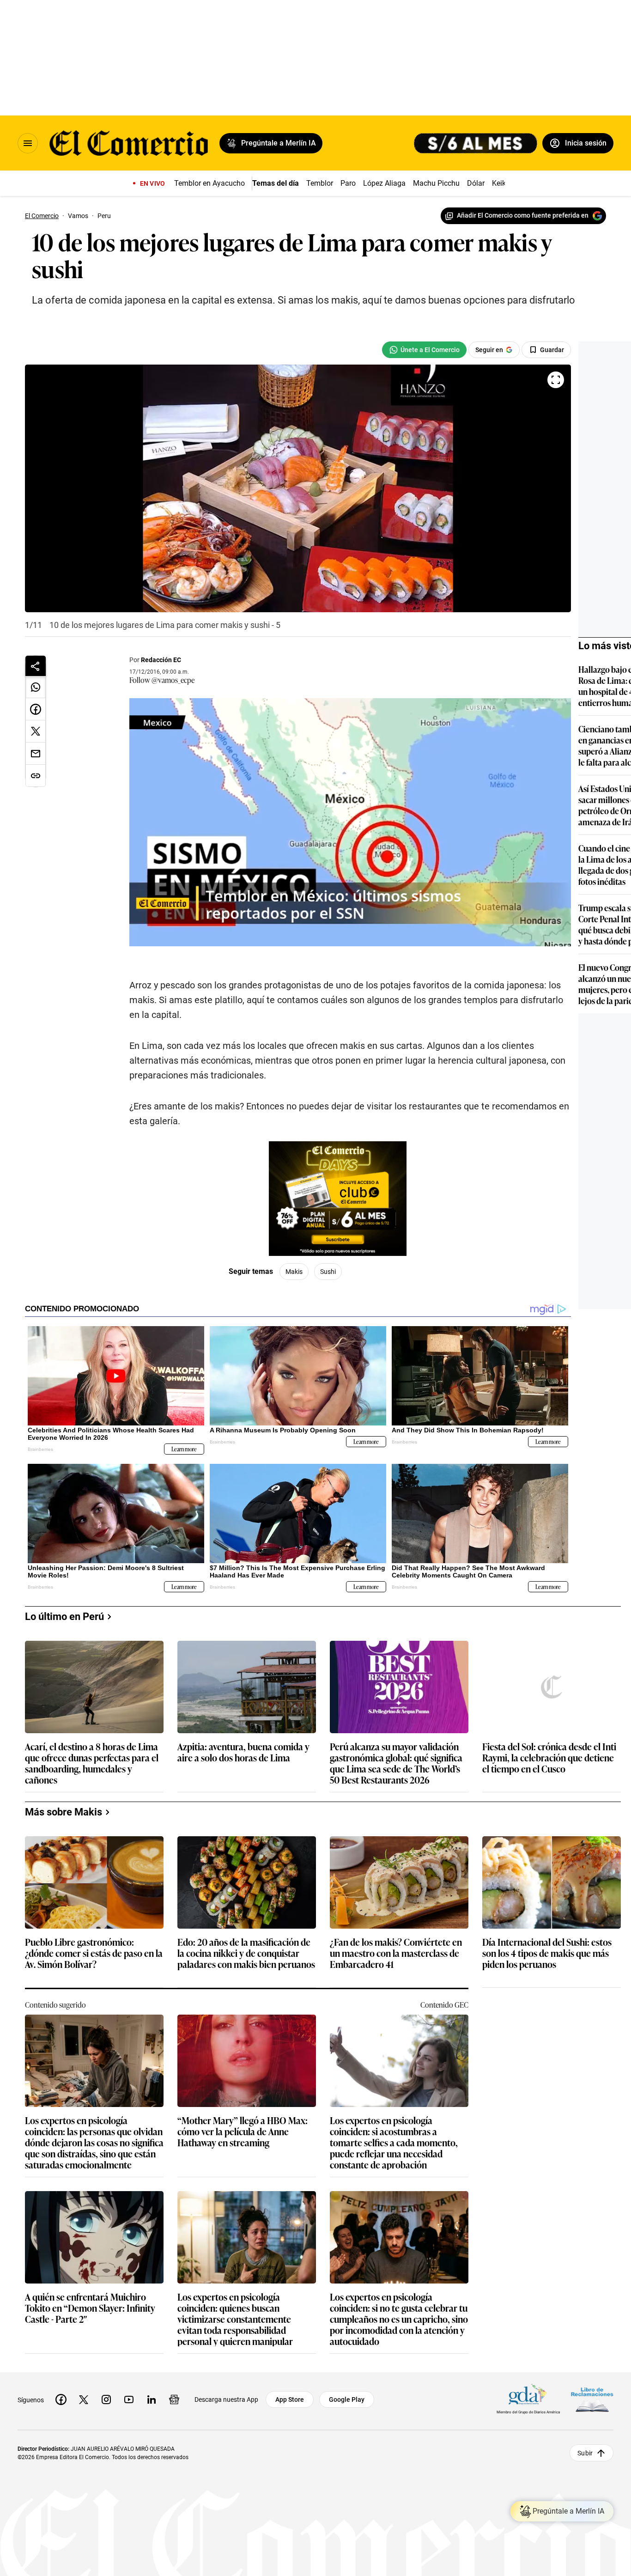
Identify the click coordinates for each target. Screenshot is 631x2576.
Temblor (320, 183)
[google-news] (174, 2399)
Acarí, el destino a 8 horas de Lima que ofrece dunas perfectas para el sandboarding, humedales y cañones (92, 1763)
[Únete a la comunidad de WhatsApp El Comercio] (424, 350)
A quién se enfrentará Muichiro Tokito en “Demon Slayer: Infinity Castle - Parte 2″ (90, 2308)
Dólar (476, 183)
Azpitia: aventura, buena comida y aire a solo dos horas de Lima (243, 1752)
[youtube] (129, 2399)
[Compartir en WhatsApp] (36, 687)
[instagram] (106, 2399)
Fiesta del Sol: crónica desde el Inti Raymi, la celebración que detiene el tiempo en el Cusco (549, 1758)
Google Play (347, 2399)
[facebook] (61, 2399)
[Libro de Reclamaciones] (592, 2399)
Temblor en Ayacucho (209, 183)
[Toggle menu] (28, 143)
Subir (585, 2453)
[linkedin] (152, 2399)
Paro (348, 183)
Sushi (328, 1272)
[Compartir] (36, 666)
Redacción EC (161, 660)
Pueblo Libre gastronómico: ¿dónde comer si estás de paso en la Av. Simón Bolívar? (94, 1953)
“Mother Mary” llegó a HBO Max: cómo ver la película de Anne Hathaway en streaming (243, 2132)
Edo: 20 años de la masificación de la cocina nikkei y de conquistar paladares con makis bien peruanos (246, 1953)
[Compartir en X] (36, 731)
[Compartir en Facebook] (36, 709)
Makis (294, 1272)
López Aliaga (384, 183)
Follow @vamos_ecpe (162, 680)
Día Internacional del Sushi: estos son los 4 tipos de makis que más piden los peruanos (547, 1953)
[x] (84, 2399)
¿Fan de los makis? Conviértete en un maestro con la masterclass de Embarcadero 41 (396, 1953)
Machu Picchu (436, 183)
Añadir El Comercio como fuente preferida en (523, 215)
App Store (290, 2399)
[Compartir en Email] (36, 754)
